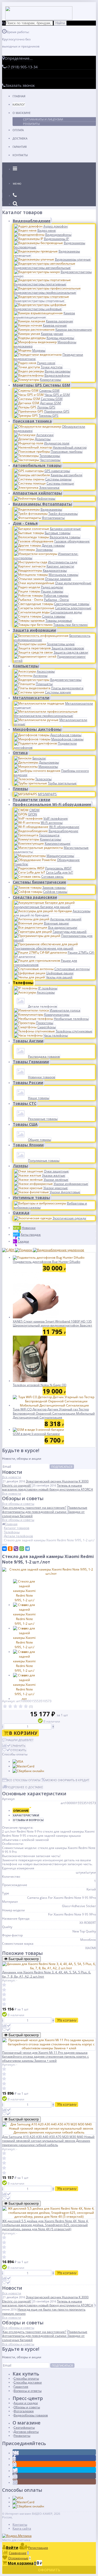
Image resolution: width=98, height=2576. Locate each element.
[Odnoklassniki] (15, 2465)
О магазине (22, 113)
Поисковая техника (32, 421)
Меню (17, 184)
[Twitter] (15, 2471)
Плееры (20, 789)
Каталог (19, 104)
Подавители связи (31, 800)
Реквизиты (31, 124)
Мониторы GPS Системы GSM (41, 385)
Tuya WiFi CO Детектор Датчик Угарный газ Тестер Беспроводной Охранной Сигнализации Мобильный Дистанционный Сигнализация (54, 1413)
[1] (5, 1707)
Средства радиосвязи (35, 897)
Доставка (20, 138)
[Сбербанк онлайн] (28, 1771)
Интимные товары (31, 1198)
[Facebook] (14, 2459)
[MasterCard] (23, 1766)
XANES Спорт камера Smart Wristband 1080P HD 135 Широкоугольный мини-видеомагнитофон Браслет (53, 1323)
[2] (10, 1707)
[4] (21, 1707)
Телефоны (23, 983)
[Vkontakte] (16, 2453)
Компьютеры (26, 666)
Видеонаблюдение (32, 221)
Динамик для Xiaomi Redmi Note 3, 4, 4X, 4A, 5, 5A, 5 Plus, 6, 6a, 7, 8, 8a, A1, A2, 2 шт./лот (47, 1974)
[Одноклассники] (10, 1549)
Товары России (28, 1083)
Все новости (12, 1477)
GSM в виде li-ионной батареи (36, 1434)
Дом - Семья (25, 523)
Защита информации (34, 630)
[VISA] (18, 1762)
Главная (19, 96)
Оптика (20, 753)
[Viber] (16, 1549)
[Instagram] (15, 2483)
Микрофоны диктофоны (37, 729)
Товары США (25, 1124)
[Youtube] (15, 2477)
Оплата (18, 130)
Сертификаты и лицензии (43, 119)
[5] (26, 1707)
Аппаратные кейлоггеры (37, 493)
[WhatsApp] (22, 1549)
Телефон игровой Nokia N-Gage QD (40, 1385)
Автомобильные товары (37, 465)
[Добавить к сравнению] (7, 2026)
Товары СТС (25, 1103)
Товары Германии (31, 1062)
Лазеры (20, 1166)
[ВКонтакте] (4, 1549)
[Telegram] (27, 1549)
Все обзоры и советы (18, 1504)
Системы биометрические (39, 882)
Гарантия (20, 147)
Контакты (20, 155)
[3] (15, 1707)
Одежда (21, 1213)
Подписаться (62, 1467)
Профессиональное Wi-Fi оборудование (52, 804)
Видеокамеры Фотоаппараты (42, 504)
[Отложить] (6, 2030)
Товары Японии (28, 1145)
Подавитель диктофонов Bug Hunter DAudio (47, 1262)
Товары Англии (28, 1041)
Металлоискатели (31, 698)
